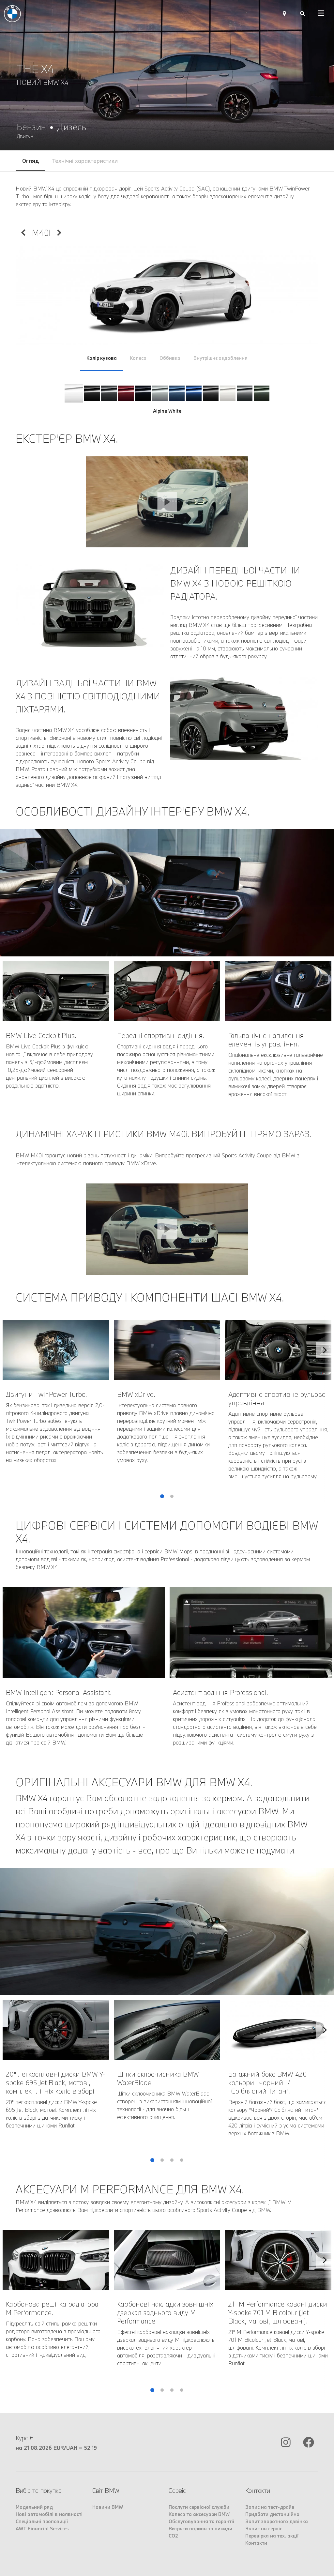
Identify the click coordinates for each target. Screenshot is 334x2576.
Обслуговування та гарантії (201, 2521)
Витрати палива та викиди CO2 (200, 2532)
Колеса (138, 358)
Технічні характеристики (85, 161)
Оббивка (170, 358)
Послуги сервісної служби (199, 2507)
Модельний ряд (34, 2507)
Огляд (30, 161)
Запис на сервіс (264, 2529)
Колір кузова (102, 358)
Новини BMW (108, 2507)
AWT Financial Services (42, 2529)
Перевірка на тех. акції (272, 2536)
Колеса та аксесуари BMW (199, 2514)
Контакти (256, 2543)
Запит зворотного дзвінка (277, 2521)
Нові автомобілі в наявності (49, 2514)
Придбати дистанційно (272, 2514)
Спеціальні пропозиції (42, 2521)
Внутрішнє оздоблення (220, 358)
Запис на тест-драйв (270, 2507)
